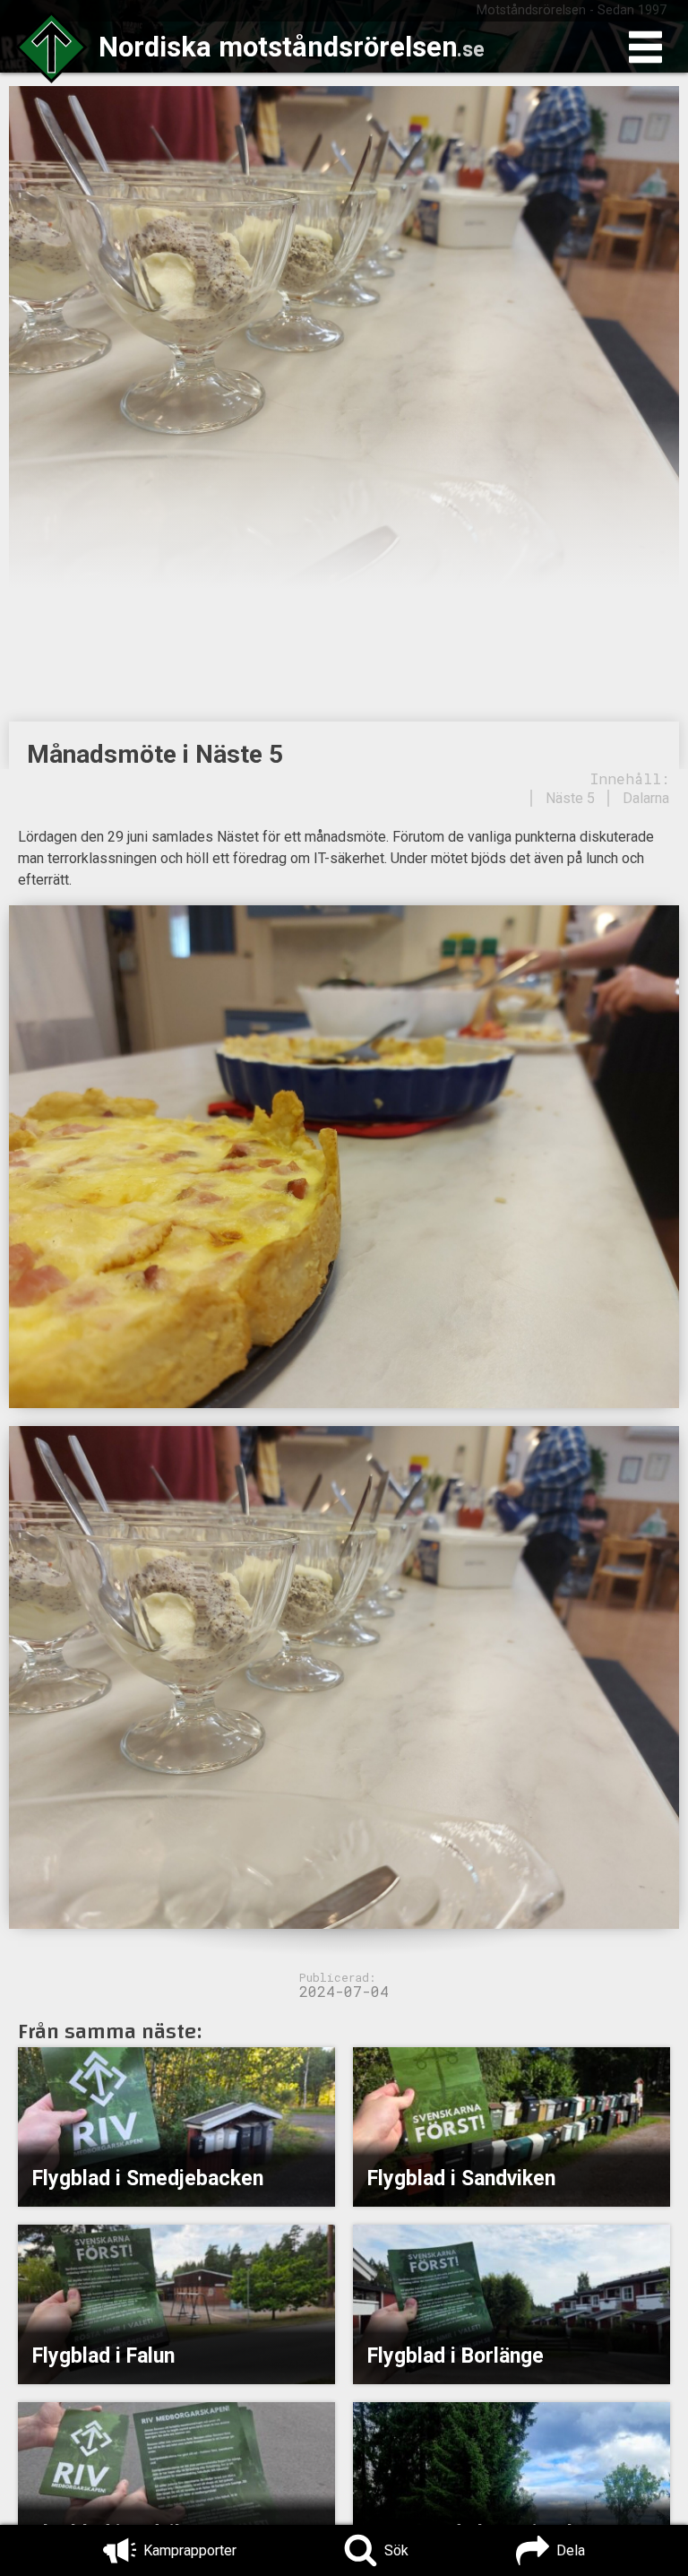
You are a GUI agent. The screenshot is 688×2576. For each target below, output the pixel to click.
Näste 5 (570, 798)
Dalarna (646, 798)
